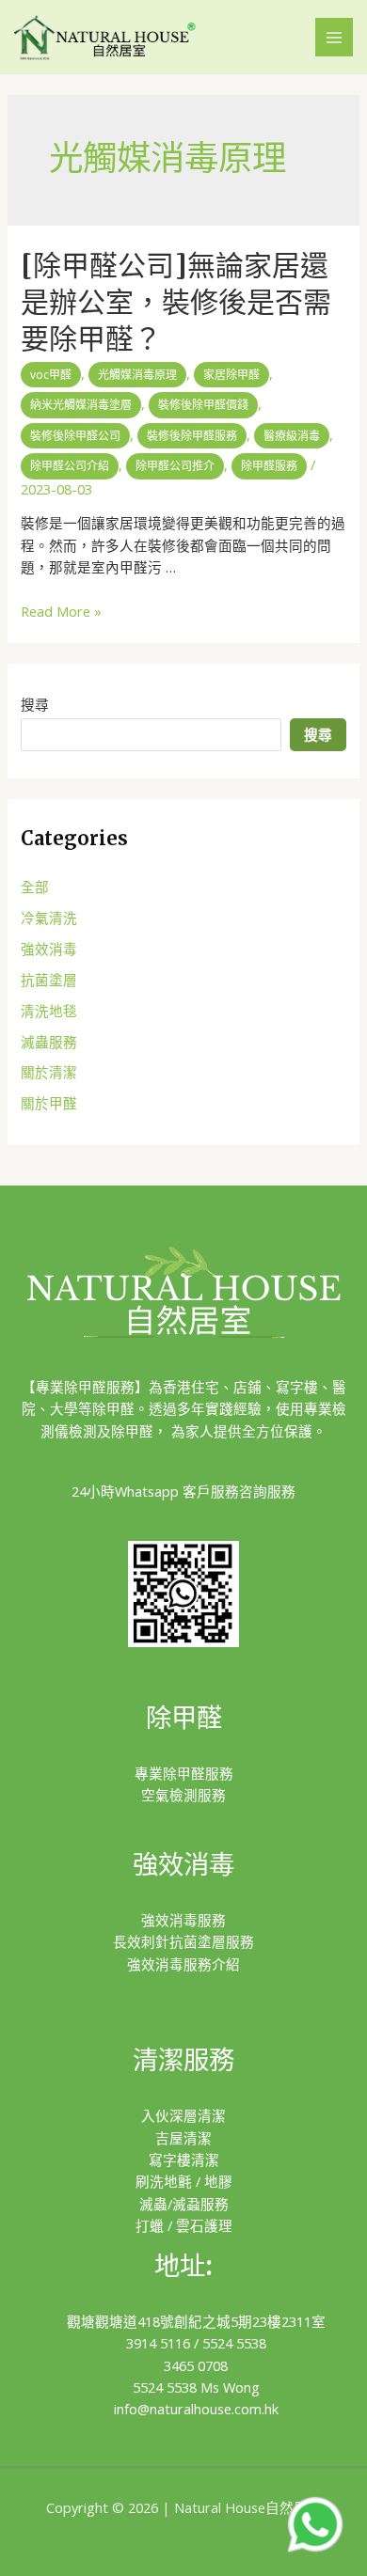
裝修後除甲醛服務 (192, 436)
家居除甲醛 (231, 375)
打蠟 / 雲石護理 (184, 2225)
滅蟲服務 (49, 1042)
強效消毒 (49, 949)
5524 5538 (234, 2343)
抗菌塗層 (49, 980)
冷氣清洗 (49, 918)
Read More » (61, 611)
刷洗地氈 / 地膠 (184, 2181)
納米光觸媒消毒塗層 (81, 405)
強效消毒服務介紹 (183, 1964)
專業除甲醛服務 (184, 1773)
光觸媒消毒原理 (137, 375)
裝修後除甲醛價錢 (203, 405)
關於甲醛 (49, 1103)
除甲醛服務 (269, 466)
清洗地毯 (49, 1011)
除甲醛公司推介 (175, 466)
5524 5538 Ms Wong (196, 2387)
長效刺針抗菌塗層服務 (183, 1941)
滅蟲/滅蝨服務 (184, 2204)
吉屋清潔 (183, 2138)
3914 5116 (158, 2343)
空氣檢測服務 (183, 1795)
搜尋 (35, 704)
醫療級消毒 (292, 436)
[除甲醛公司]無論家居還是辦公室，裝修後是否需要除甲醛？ (176, 302)
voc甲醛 (51, 375)
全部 (35, 887)
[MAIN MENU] (334, 37)
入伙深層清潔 (183, 2115)
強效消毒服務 (183, 1920)
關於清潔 (49, 1072)
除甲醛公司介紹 (70, 466)
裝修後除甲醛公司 (75, 436)
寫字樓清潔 (184, 2160)
